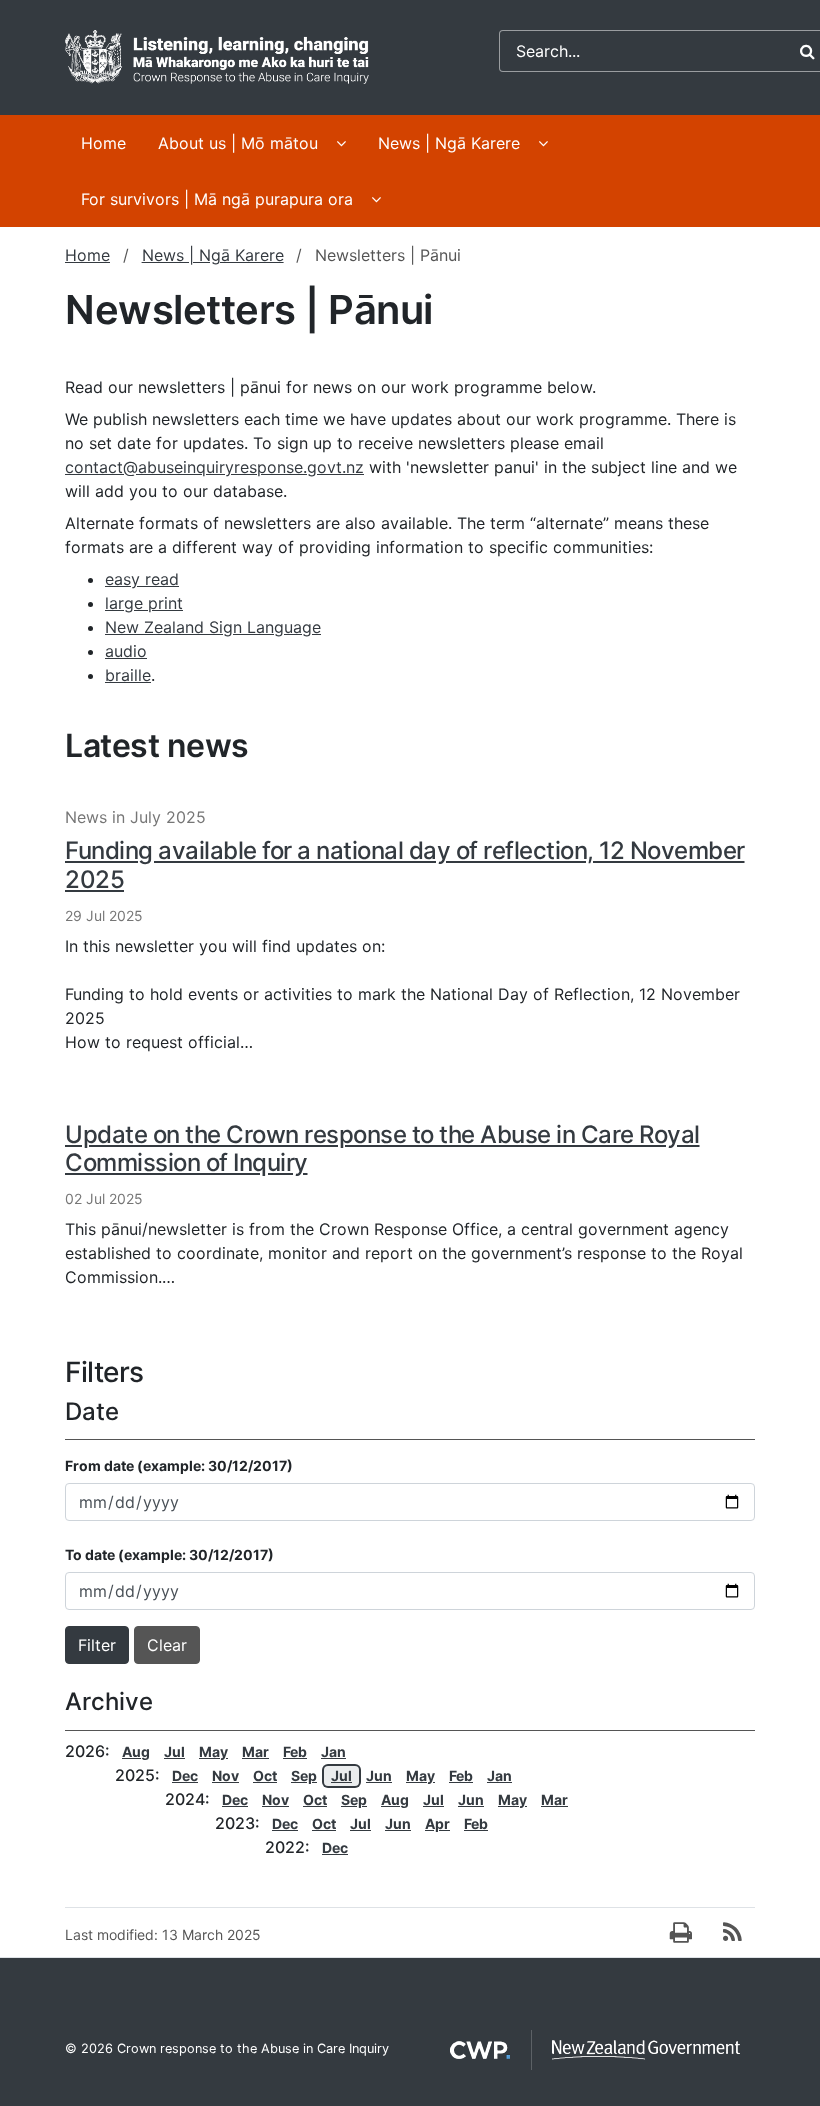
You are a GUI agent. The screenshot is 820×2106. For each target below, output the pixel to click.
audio (126, 651)
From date (179, 1465)
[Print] (681, 1933)
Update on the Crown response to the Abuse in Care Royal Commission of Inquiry (382, 1149)
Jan (333, 1751)
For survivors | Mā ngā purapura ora (217, 199)
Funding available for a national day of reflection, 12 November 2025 (405, 865)
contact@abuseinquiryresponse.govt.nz (214, 467)
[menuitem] (103, 145)
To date (169, 1554)
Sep (304, 1775)
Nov (225, 1775)
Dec (185, 1775)
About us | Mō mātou (238, 143)
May (213, 1751)
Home (103, 143)
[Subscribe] (732, 1933)
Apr (437, 1823)
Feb (295, 1751)
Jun (379, 1775)
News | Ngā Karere (449, 143)
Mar (255, 1751)
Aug (136, 1751)
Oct (265, 1775)
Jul (174, 1751)
